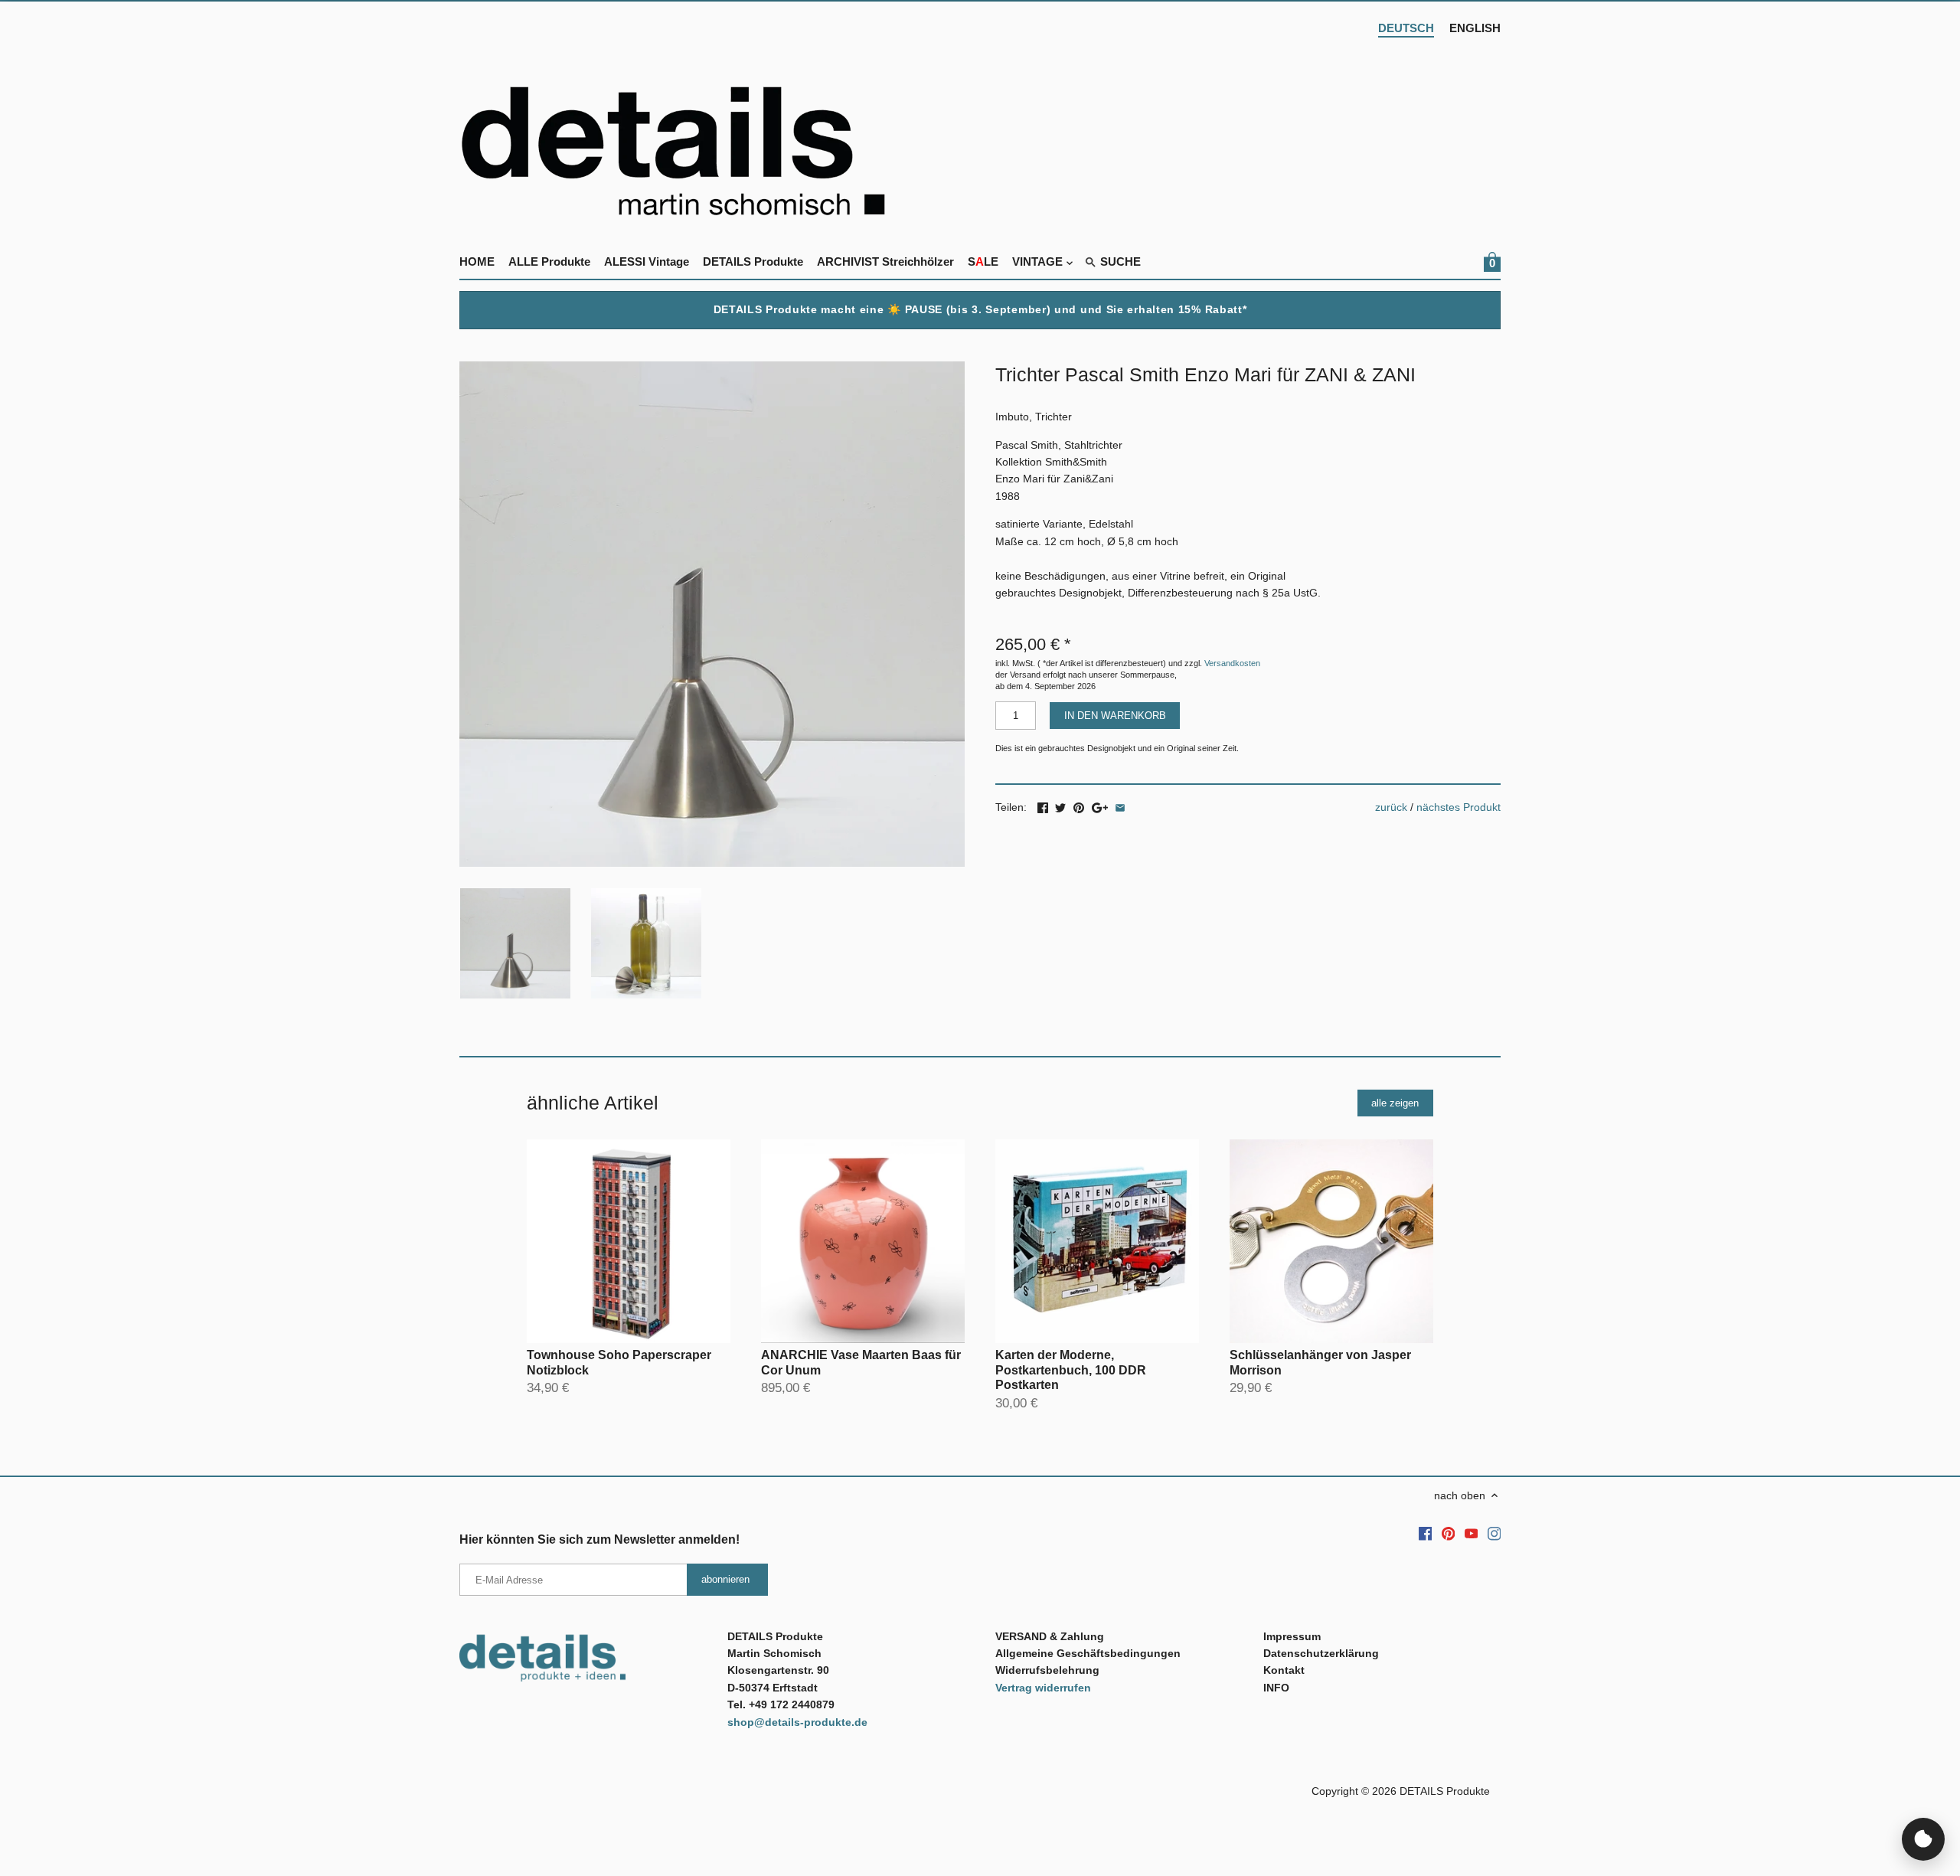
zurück (1391, 807)
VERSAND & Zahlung (1050, 1636)
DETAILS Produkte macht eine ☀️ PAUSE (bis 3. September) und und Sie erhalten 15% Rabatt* (980, 309)
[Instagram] (1494, 1534)
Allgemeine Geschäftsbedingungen (1088, 1653)
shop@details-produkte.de (797, 1722)
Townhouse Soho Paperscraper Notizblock (619, 1363)
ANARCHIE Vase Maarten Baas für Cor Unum (861, 1363)
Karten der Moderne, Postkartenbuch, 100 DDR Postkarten (1071, 1370)
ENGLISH (1475, 28)
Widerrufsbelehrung (1047, 1670)
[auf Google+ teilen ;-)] (1100, 806)
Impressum (1292, 1636)
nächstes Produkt (1459, 807)
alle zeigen (1395, 1103)
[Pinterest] (1449, 1534)
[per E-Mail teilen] (1120, 806)
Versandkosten (1232, 663)
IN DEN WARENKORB (1115, 716)
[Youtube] (1472, 1534)
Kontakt (1284, 1670)
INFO (1276, 1688)
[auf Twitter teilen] (1060, 806)
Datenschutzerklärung (1321, 1653)
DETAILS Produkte (1445, 1791)
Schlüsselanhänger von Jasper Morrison (1320, 1363)
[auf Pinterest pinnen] (1079, 806)
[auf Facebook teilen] (1043, 806)
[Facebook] (1426, 1534)
